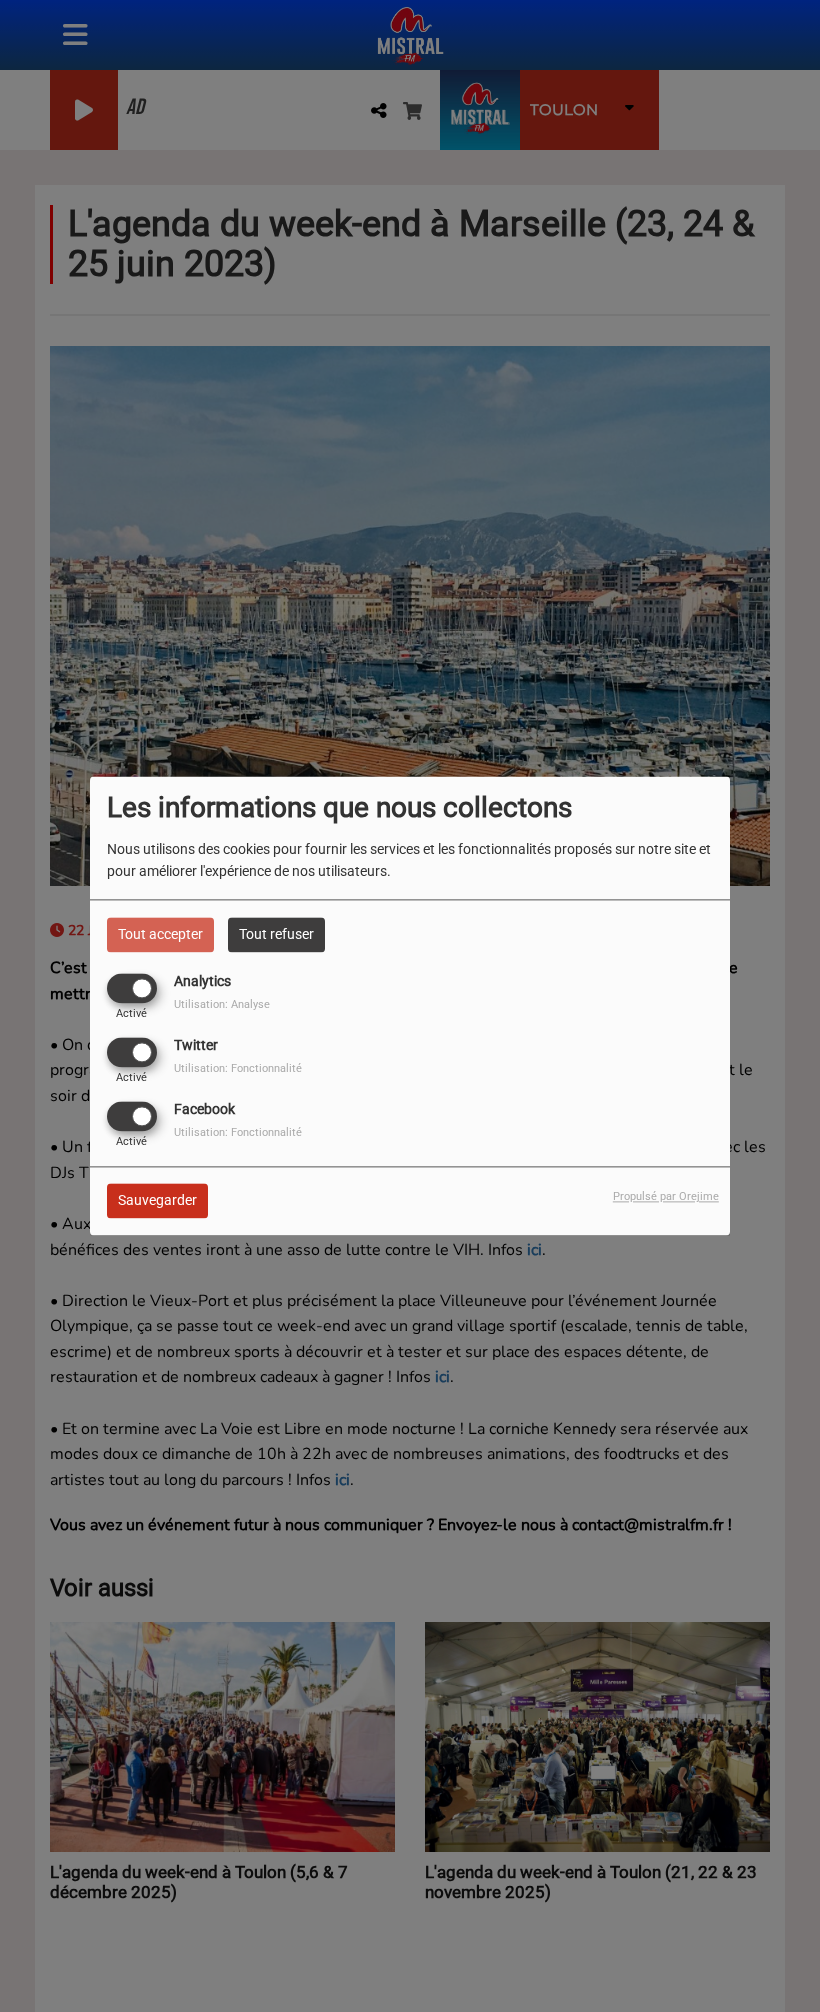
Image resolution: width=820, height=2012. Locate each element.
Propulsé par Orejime (666, 1197)
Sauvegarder (157, 1201)
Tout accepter (160, 934)
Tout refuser (276, 934)
